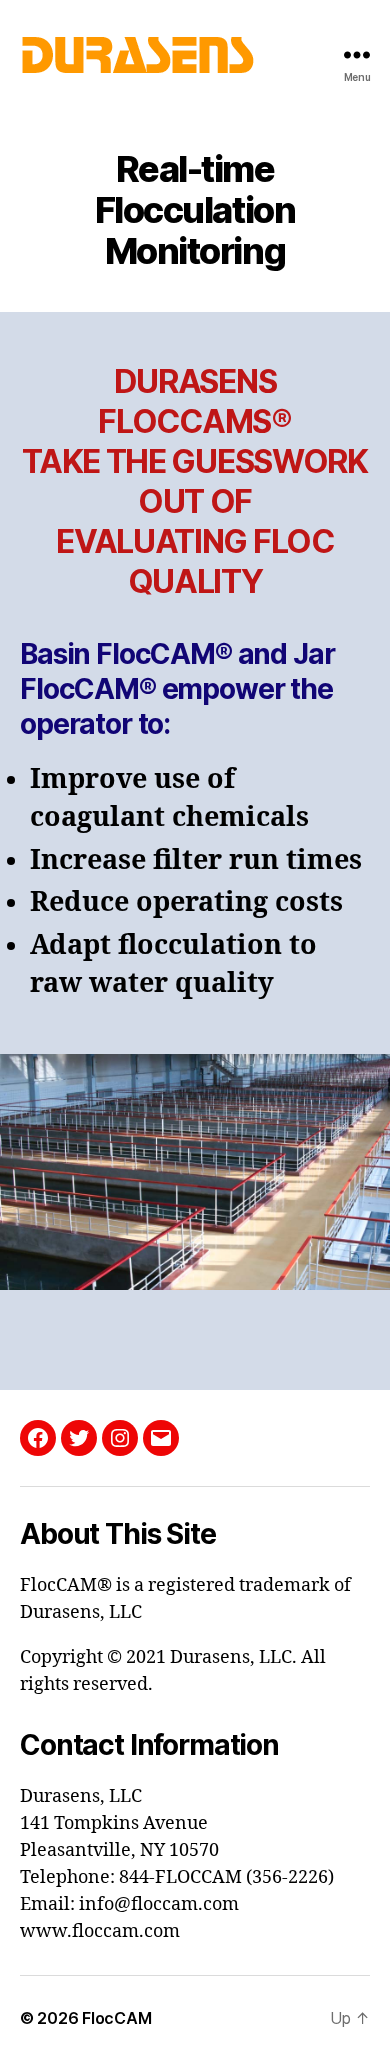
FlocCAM (116, 2018)
